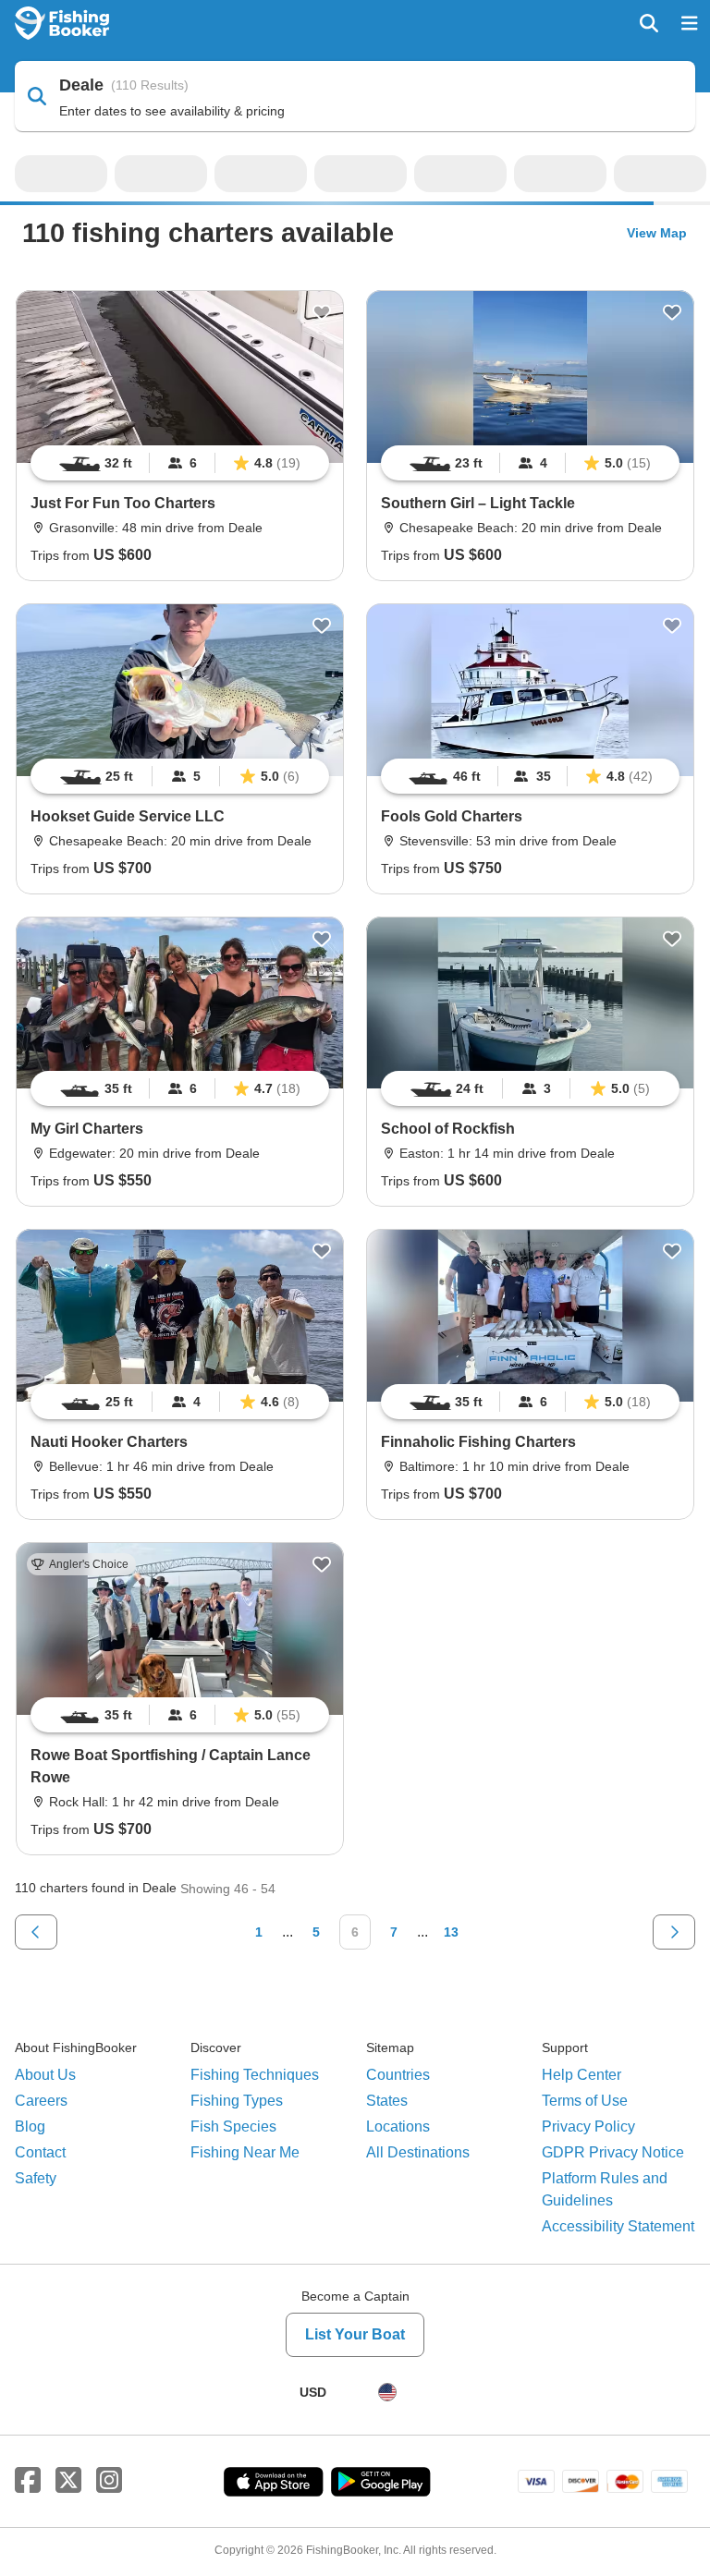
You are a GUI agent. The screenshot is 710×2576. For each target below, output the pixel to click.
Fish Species (233, 2123)
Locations (398, 2123)
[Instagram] (109, 2477)
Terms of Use (585, 2097)
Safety (36, 2175)
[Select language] (387, 2388)
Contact (40, 2149)
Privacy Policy (588, 2123)
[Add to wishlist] (322, 309)
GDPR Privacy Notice (613, 2149)
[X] (68, 2477)
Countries (398, 2071)
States (387, 2097)
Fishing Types (237, 2097)
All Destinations (418, 2149)
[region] (180, 459)
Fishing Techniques (255, 2071)
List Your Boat (355, 2331)
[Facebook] (28, 2477)
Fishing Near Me (245, 2149)
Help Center (581, 2071)
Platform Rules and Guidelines (605, 2186)
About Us (45, 2071)
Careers (41, 2097)
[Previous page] (36, 1928)
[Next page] (674, 1928)
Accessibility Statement (618, 2223)
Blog (30, 2123)
